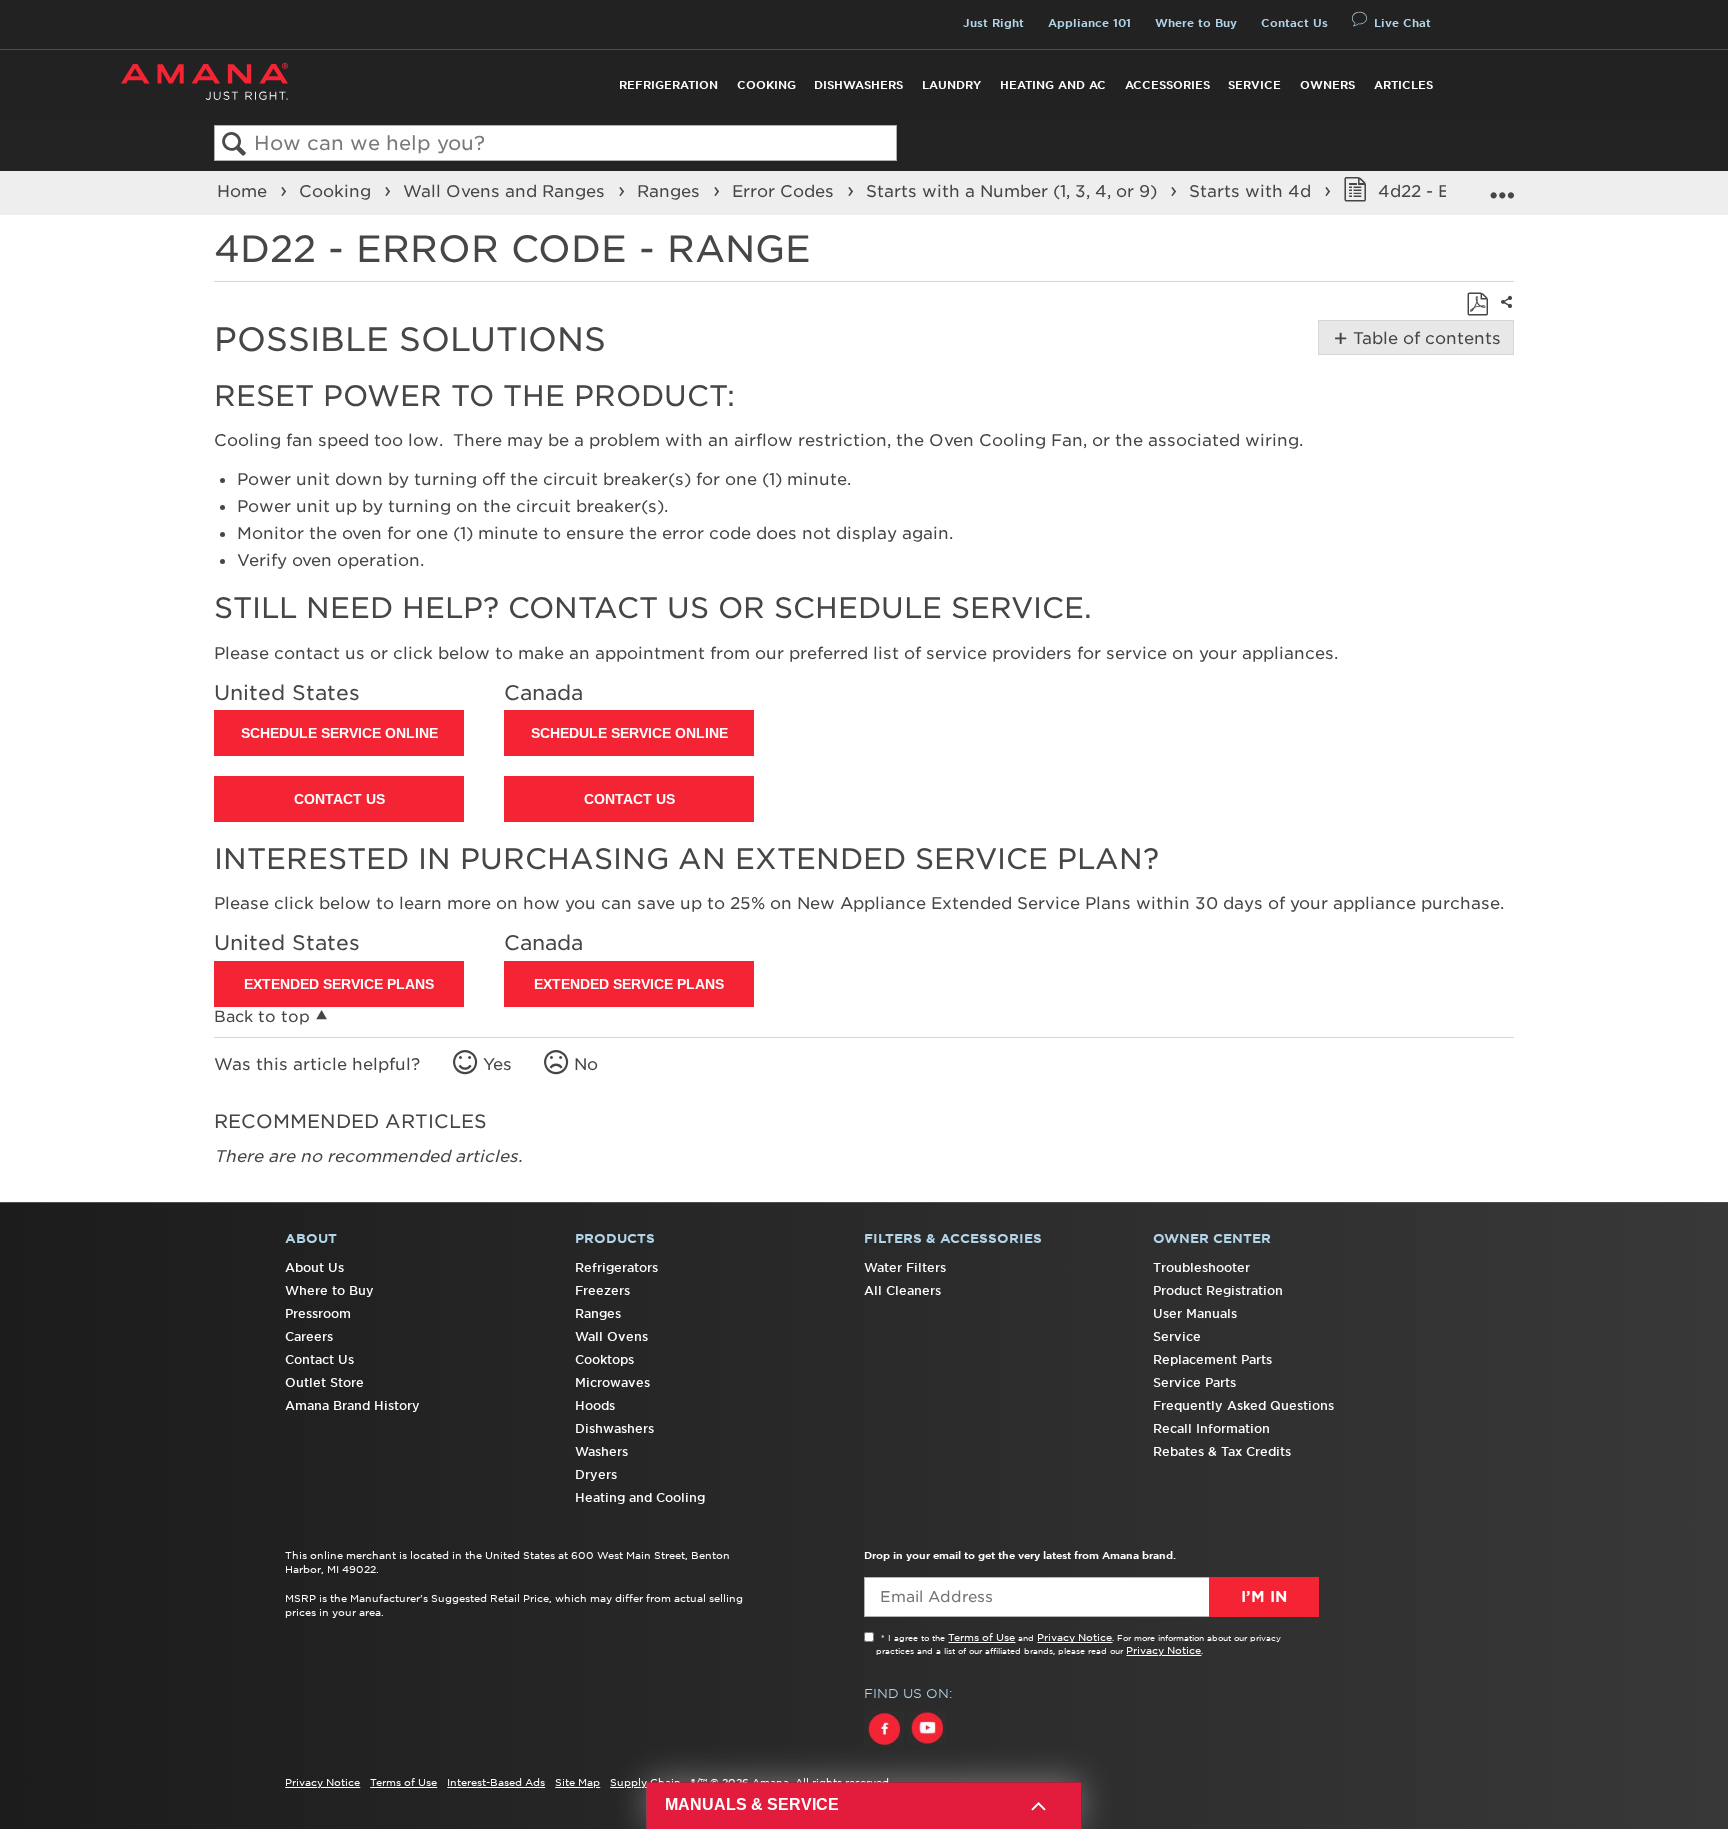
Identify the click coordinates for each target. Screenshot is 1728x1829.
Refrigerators (616, 1267)
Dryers (596, 1474)
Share (1504, 315)
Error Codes (785, 191)
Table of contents (1423, 338)
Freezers (602, 1290)
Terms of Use (981, 1637)
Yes (497, 1064)
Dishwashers (858, 85)
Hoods (595, 1405)
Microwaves (612, 1382)
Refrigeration (668, 85)
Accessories (1167, 85)
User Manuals (1195, 1313)
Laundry (951, 85)
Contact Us (1294, 23)
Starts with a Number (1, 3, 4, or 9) (1014, 191)
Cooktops (604, 1359)
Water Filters (905, 1267)
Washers (601, 1451)
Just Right (993, 23)
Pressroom (318, 1313)
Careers (309, 1336)
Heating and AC (1053, 85)
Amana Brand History (352, 1405)
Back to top (262, 1016)
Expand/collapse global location (1502, 186)
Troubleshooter (1201, 1267)
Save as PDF (1477, 304)
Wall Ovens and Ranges (506, 191)
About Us (314, 1267)
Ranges (671, 191)
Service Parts (1194, 1382)
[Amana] (204, 81)
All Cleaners (902, 1290)
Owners (1327, 85)
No (586, 1064)
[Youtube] (927, 1747)
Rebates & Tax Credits (1222, 1451)
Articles (1403, 85)
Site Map (577, 1782)
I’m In (1264, 1597)
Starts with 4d (1252, 191)
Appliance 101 (1089, 23)
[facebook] (885, 1747)
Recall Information (1211, 1428)
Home (244, 191)
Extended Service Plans (339, 984)
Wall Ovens (611, 1336)
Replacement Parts (1212, 1359)
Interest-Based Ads (496, 1782)
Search (234, 144)
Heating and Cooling (640, 1497)
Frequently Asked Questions (1243, 1405)
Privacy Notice (1074, 1637)
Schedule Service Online (339, 733)
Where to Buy (1196, 23)
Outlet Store (324, 1382)
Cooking (766, 85)
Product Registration (1218, 1290)
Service (1254, 85)
